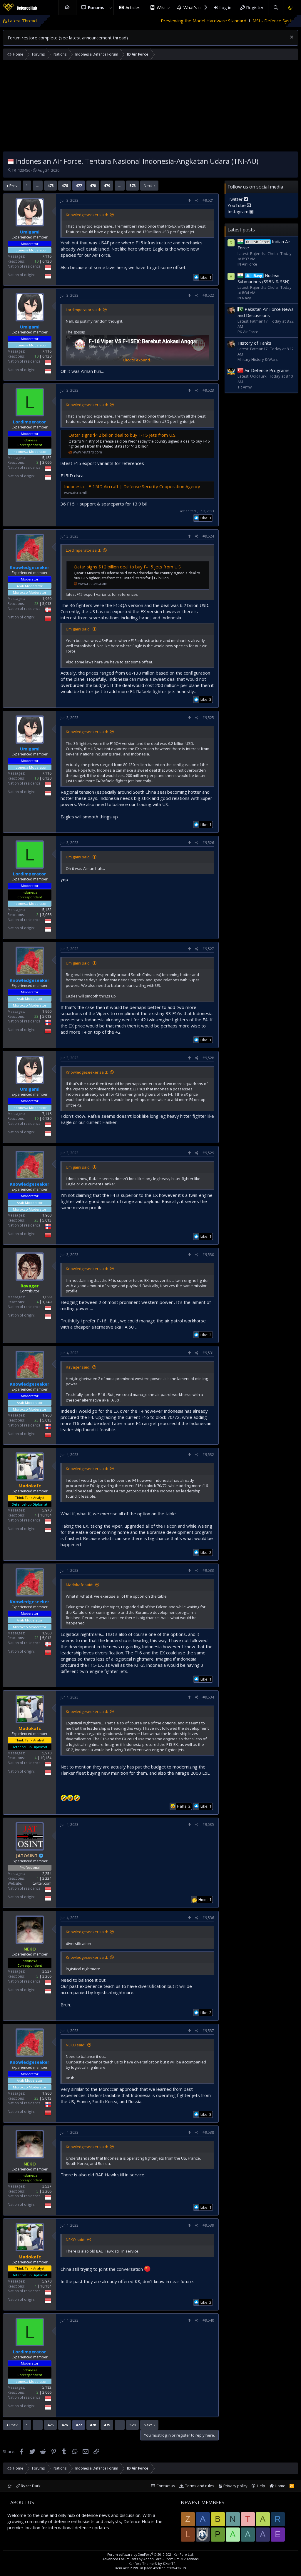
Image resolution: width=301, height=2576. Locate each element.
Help (261, 2486)
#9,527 (208, 949)
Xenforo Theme (152, 2564)
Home (67, 7)
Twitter (236, 199)
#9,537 (208, 2031)
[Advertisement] (150, 107)
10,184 (46, 1515)
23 (36, 604)
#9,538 (208, 2132)
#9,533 (208, 1570)
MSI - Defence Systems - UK (203, 21)
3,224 (47, 1878)
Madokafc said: (80, 1585)
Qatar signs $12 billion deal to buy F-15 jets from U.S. (122, 435)
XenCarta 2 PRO (127, 2568)
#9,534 (208, 1697)
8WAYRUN (178, 2568)
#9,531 (208, 1353)
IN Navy (244, 298)
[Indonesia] (11, 161)
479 (107, 186)
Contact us (166, 2486)
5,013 (47, 604)
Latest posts (241, 230)
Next (148, 186)
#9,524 (208, 536)
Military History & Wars (258, 359)
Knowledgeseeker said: (87, 215)
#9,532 (208, 1455)
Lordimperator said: (83, 310)
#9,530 (208, 1255)
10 (36, 261)
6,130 (47, 261)
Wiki (161, 7)
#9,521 (208, 200)
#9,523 (208, 390)
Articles (133, 7)
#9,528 (208, 1058)
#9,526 (208, 843)
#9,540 (208, 2320)
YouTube (237, 205)
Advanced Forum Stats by (150, 2559)
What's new (195, 7)
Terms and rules (200, 2486)
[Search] (276, 7)
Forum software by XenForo (150, 2554)
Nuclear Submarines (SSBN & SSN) (264, 278)
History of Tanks (254, 343)
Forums (96, 7)
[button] (110, 7)
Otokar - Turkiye (255, 21)
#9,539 (208, 2225)
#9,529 (208, 1153)
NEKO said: (76, 2045)
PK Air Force (248, 332)
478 (93, 186)
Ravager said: (78, 1367)
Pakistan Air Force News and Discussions (266, 312)
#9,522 (208, 295)
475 (50, 186)
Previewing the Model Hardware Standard (125, 21)
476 (65, 186)
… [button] (38, 186)
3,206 (47, 1976)
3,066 (47, 462)
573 (132, 186)
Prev (14, 186)
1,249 (47, 1302)
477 (79, 186)
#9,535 (208, 1825)
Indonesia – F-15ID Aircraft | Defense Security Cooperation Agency (132, 486)
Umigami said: (78, 629)
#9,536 (208, 1918)
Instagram (239, 211)
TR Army (245, 387)
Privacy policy (235, 2486)
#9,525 (208, 718)
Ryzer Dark (30, 2486)
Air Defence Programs (267, 370)
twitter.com (42, 1883)
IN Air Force (247, 264)
